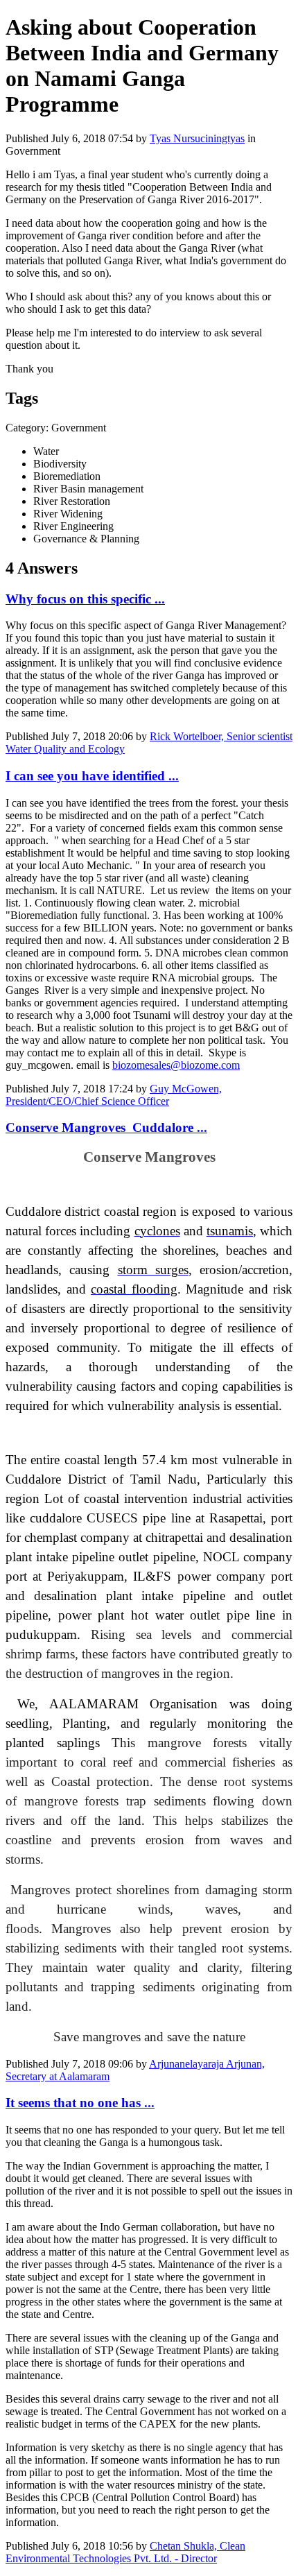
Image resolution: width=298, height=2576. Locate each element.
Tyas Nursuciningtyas (197, 138)
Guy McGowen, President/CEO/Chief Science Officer (114, 1095)
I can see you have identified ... (92, 776)
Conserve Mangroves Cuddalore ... (106, 1127)
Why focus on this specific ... (85, 599)
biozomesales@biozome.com (176, 1065)
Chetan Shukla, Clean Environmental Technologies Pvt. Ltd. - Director (125, 2552)
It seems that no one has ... (80, 2103)
